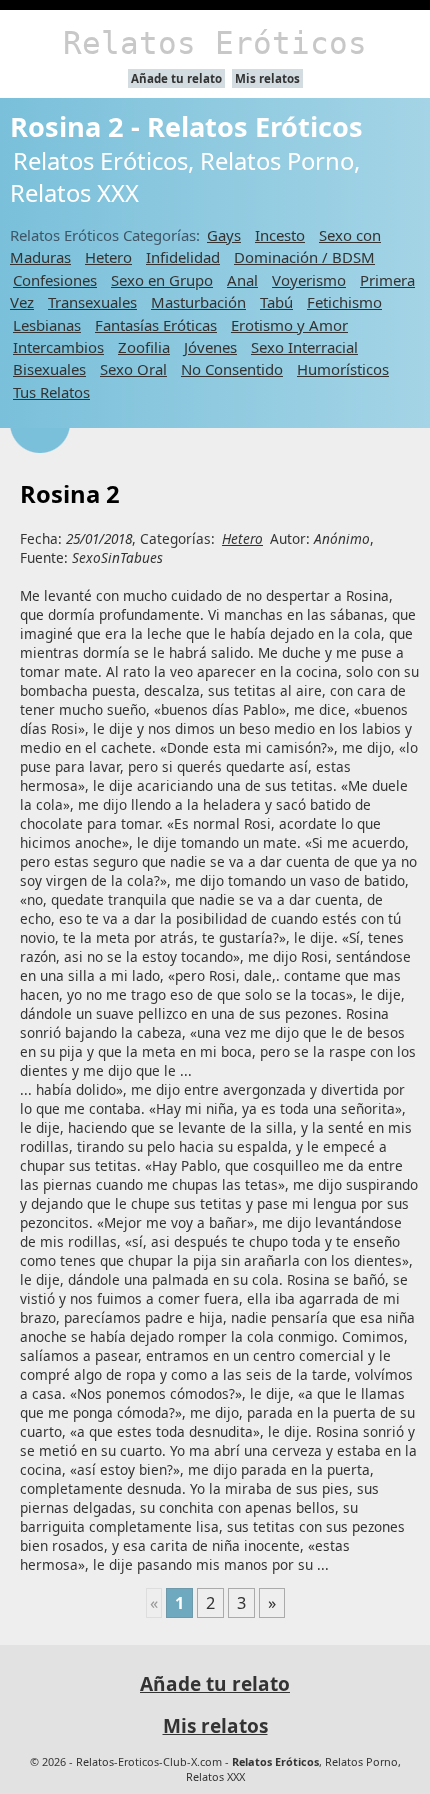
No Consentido (232, 369)
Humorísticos (343, 369)
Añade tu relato (176, 78)
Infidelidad (183, 257)
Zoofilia (144, 347)
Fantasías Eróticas (156, 325)
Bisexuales (49, 369)
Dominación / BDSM (304, 257)
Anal (242, 280)
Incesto (280, 235)
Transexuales (92, 302)
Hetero (108, 257)
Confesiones (55, 280)
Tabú (276, 302)
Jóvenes (210, 347)
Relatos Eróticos (215, 43)
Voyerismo (309, 280)
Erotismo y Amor (289, 325)
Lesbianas (47, 325)
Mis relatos (267, 78)
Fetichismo (344, 302)
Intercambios (58, 347)
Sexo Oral (133, 369)
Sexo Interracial (304, 347)
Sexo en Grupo (162, 280)
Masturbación (198, 302)
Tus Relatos (51, 392)
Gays (224, 235)
